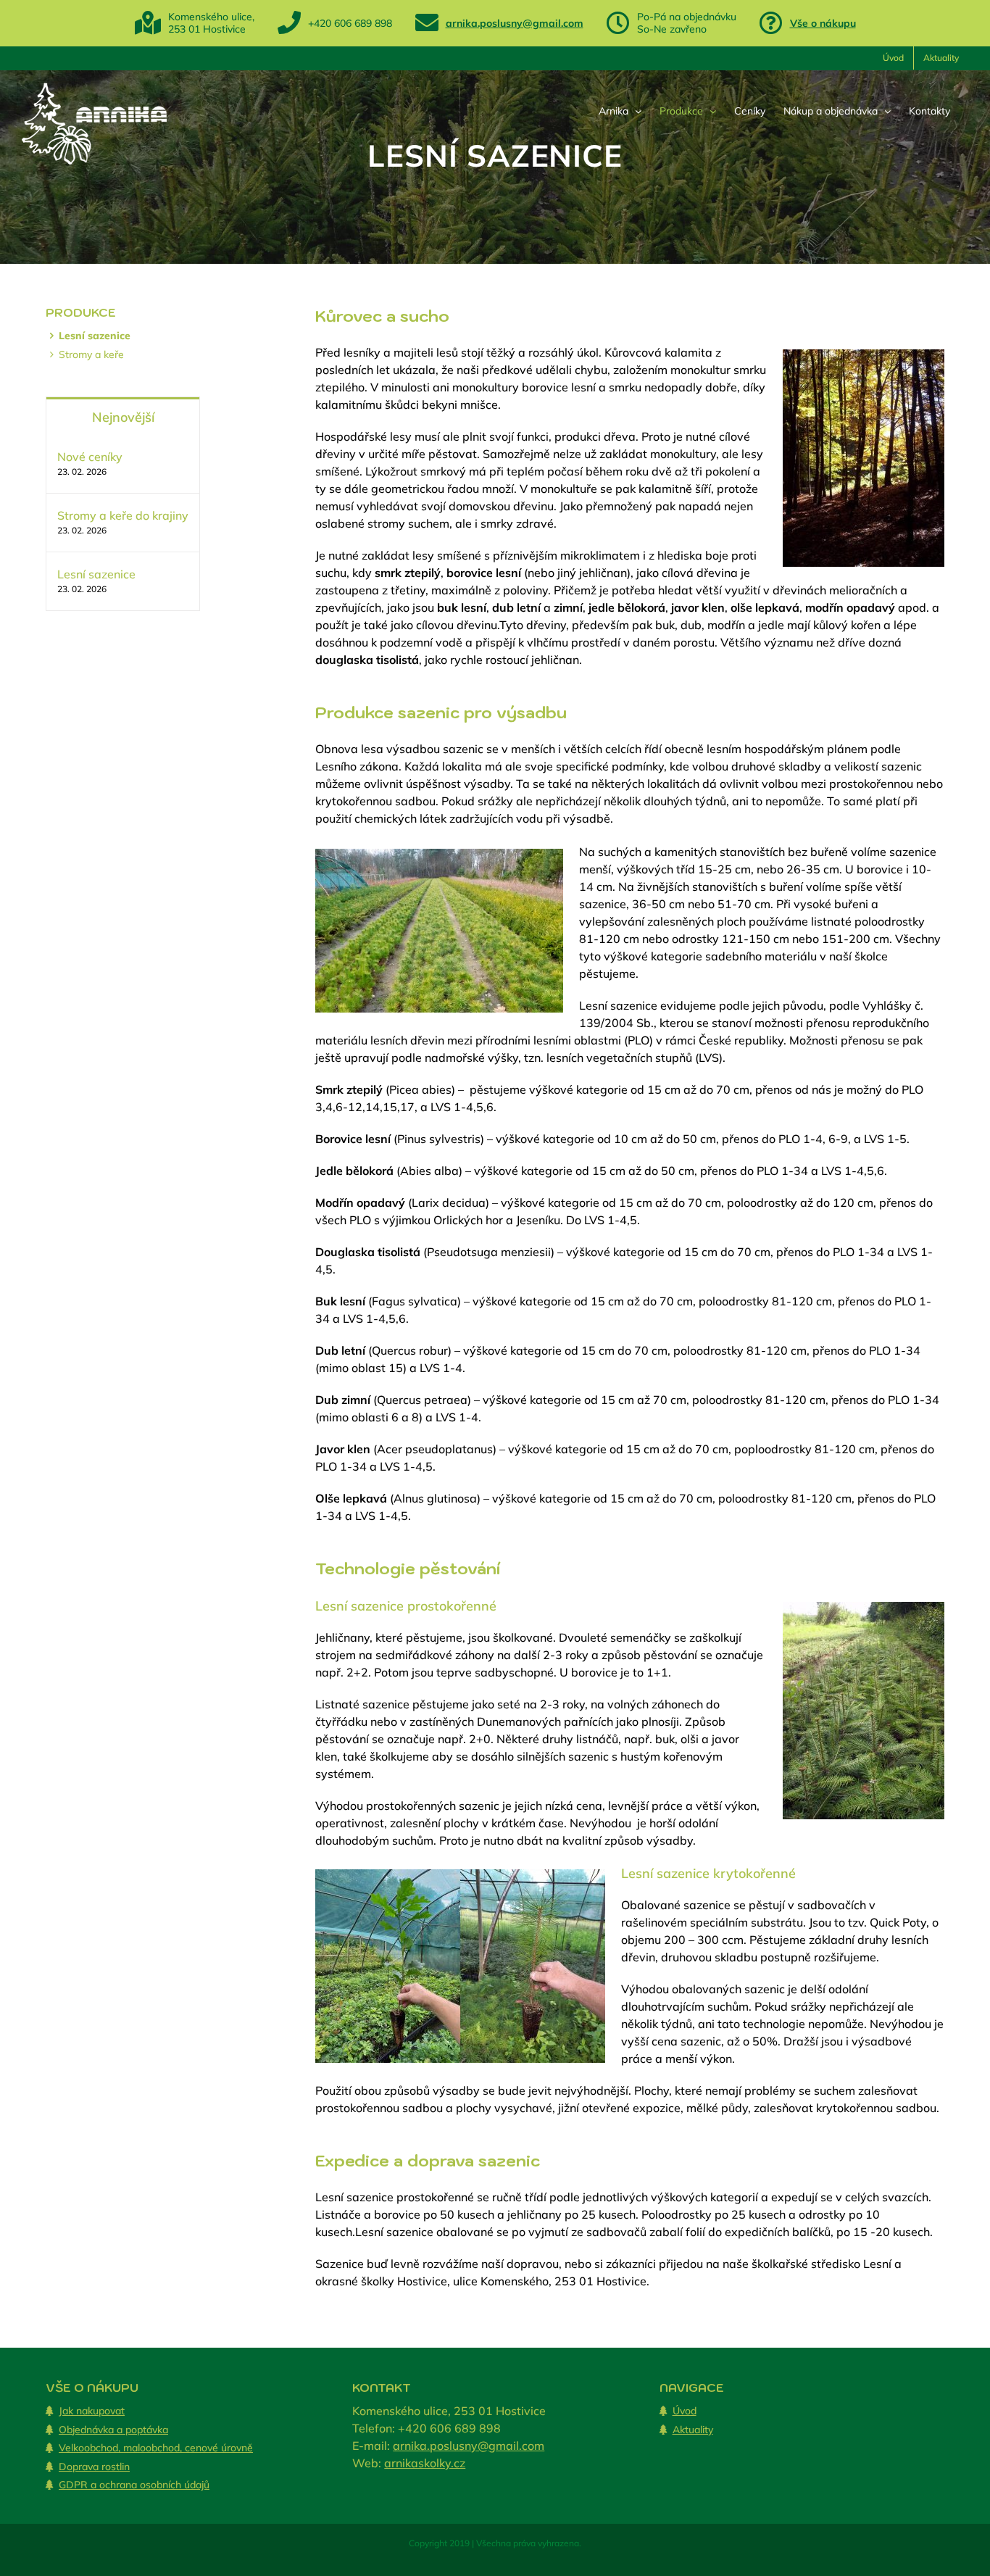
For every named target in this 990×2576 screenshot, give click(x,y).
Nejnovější (123, 417)
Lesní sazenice (95, 336)
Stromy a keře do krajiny (123, 515)
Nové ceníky (90, 457)
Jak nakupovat (92, 2411)
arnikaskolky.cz (425, 2463)
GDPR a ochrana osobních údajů (134, 2485)
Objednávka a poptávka (113, 2430)
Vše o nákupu (823, 23)
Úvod (685, 2411)
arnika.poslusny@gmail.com (515, 23)
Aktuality (693, 2430)
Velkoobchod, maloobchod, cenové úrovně (156, 2448)
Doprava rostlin (94, 2467)
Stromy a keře (91, 354)
